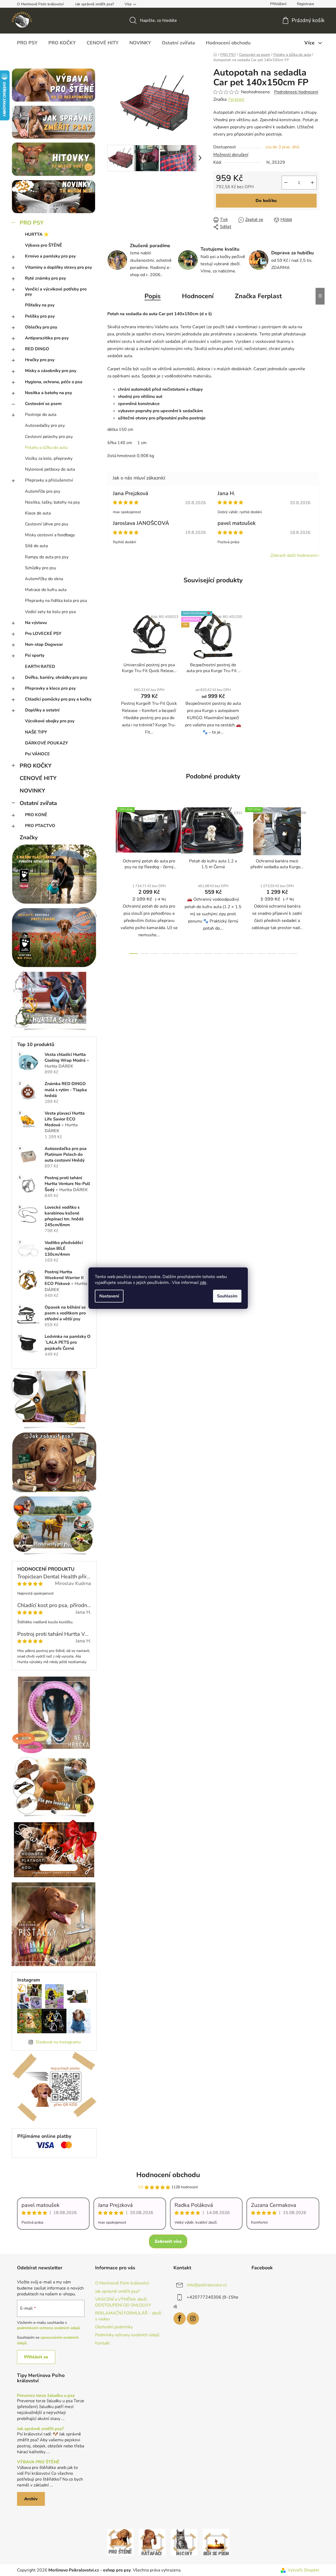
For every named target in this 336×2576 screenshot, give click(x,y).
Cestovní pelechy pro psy (49, 437)
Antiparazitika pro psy (47, 338)
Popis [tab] (153, 296)
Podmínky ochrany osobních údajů (127, 2335)
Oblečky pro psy (41, 327)
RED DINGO (37, 349)
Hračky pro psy (40, 360)
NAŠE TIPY (36, 732)
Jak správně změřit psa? (95, 4)
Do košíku (266, 201)
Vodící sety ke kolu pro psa (50, 612)
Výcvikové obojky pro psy (50, 721)
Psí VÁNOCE (37, 754)
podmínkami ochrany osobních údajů (48, 2328)
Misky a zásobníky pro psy (51, 371)
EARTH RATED (40, 667)
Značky (29, 837)
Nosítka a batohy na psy (48, 393)
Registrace (305, 4)
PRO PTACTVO (40, 826)
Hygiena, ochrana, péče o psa (54, 382)
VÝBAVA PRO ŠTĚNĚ (38, 2462)
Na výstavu (36, 623)
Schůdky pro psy (41, 568)
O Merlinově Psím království (40, 4)
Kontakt (103, 2343)
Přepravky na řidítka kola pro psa (56, 601)
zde (203, 1283)
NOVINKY (32, 791)
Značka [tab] (258, 296)
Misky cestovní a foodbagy (50, 535)
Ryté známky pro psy (45, 278)
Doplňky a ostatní (42, 710)
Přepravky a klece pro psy (50, 688)
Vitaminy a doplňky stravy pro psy (58, 267)
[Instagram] (193, 2318)
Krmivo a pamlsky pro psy (50, 256)
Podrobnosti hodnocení (296, 92)
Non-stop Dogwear (44, 644)
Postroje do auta (41, 415)
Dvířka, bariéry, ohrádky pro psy (56, 677)
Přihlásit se (36, 2357)
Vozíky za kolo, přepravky (49, 458)
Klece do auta (38, 513)
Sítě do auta (36, 546)
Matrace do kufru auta (46, 590)
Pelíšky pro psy (40, 316)
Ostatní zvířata (38, 803)
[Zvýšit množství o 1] (312, 183)
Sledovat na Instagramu (58, 2042)
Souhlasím (227, 1296)
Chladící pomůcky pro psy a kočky (58, 699)
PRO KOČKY (36, 766)
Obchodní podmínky (114, 2327)
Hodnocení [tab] (198, 296)
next (315, 879)
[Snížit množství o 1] (286, 183)
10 (240, 954)
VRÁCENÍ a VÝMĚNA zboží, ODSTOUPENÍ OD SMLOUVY (123, 2302)
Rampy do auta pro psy (47, 557)
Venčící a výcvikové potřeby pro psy (56, 292)
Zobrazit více (168, 2241)
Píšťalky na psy (40, 305)
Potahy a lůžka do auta (46, 448)
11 (250, 954)
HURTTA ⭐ (37, 234)
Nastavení (109, 1296)
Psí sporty (35, 655)
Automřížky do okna (44, 579)
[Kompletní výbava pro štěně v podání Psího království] (120, 2542)
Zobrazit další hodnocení (294, 555)
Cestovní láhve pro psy (47, 524)
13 (272, 954)
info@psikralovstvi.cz (207, 2285)
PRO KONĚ (36, 815)
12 (261, 954)
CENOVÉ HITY (38, 778)
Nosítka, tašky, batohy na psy (52, 502)
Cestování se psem (43, 404)
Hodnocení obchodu (168, 2175)
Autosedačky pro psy (45, 425)
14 (282, 954)
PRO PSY (32, 223)
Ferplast (236, 99)
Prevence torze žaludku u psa (46, 2396)
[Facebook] (180, 2318)
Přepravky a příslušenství (49, 480)
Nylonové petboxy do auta (50, 469)
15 (293, 954)
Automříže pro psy (43, 491)
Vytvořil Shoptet (303, 2570)
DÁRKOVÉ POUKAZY (46, 743)
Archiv (31, 2499)
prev (112, 879)
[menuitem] (27, 43)
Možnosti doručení (231, 155)
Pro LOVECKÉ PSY (43, 634)
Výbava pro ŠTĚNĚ (44, 245)
